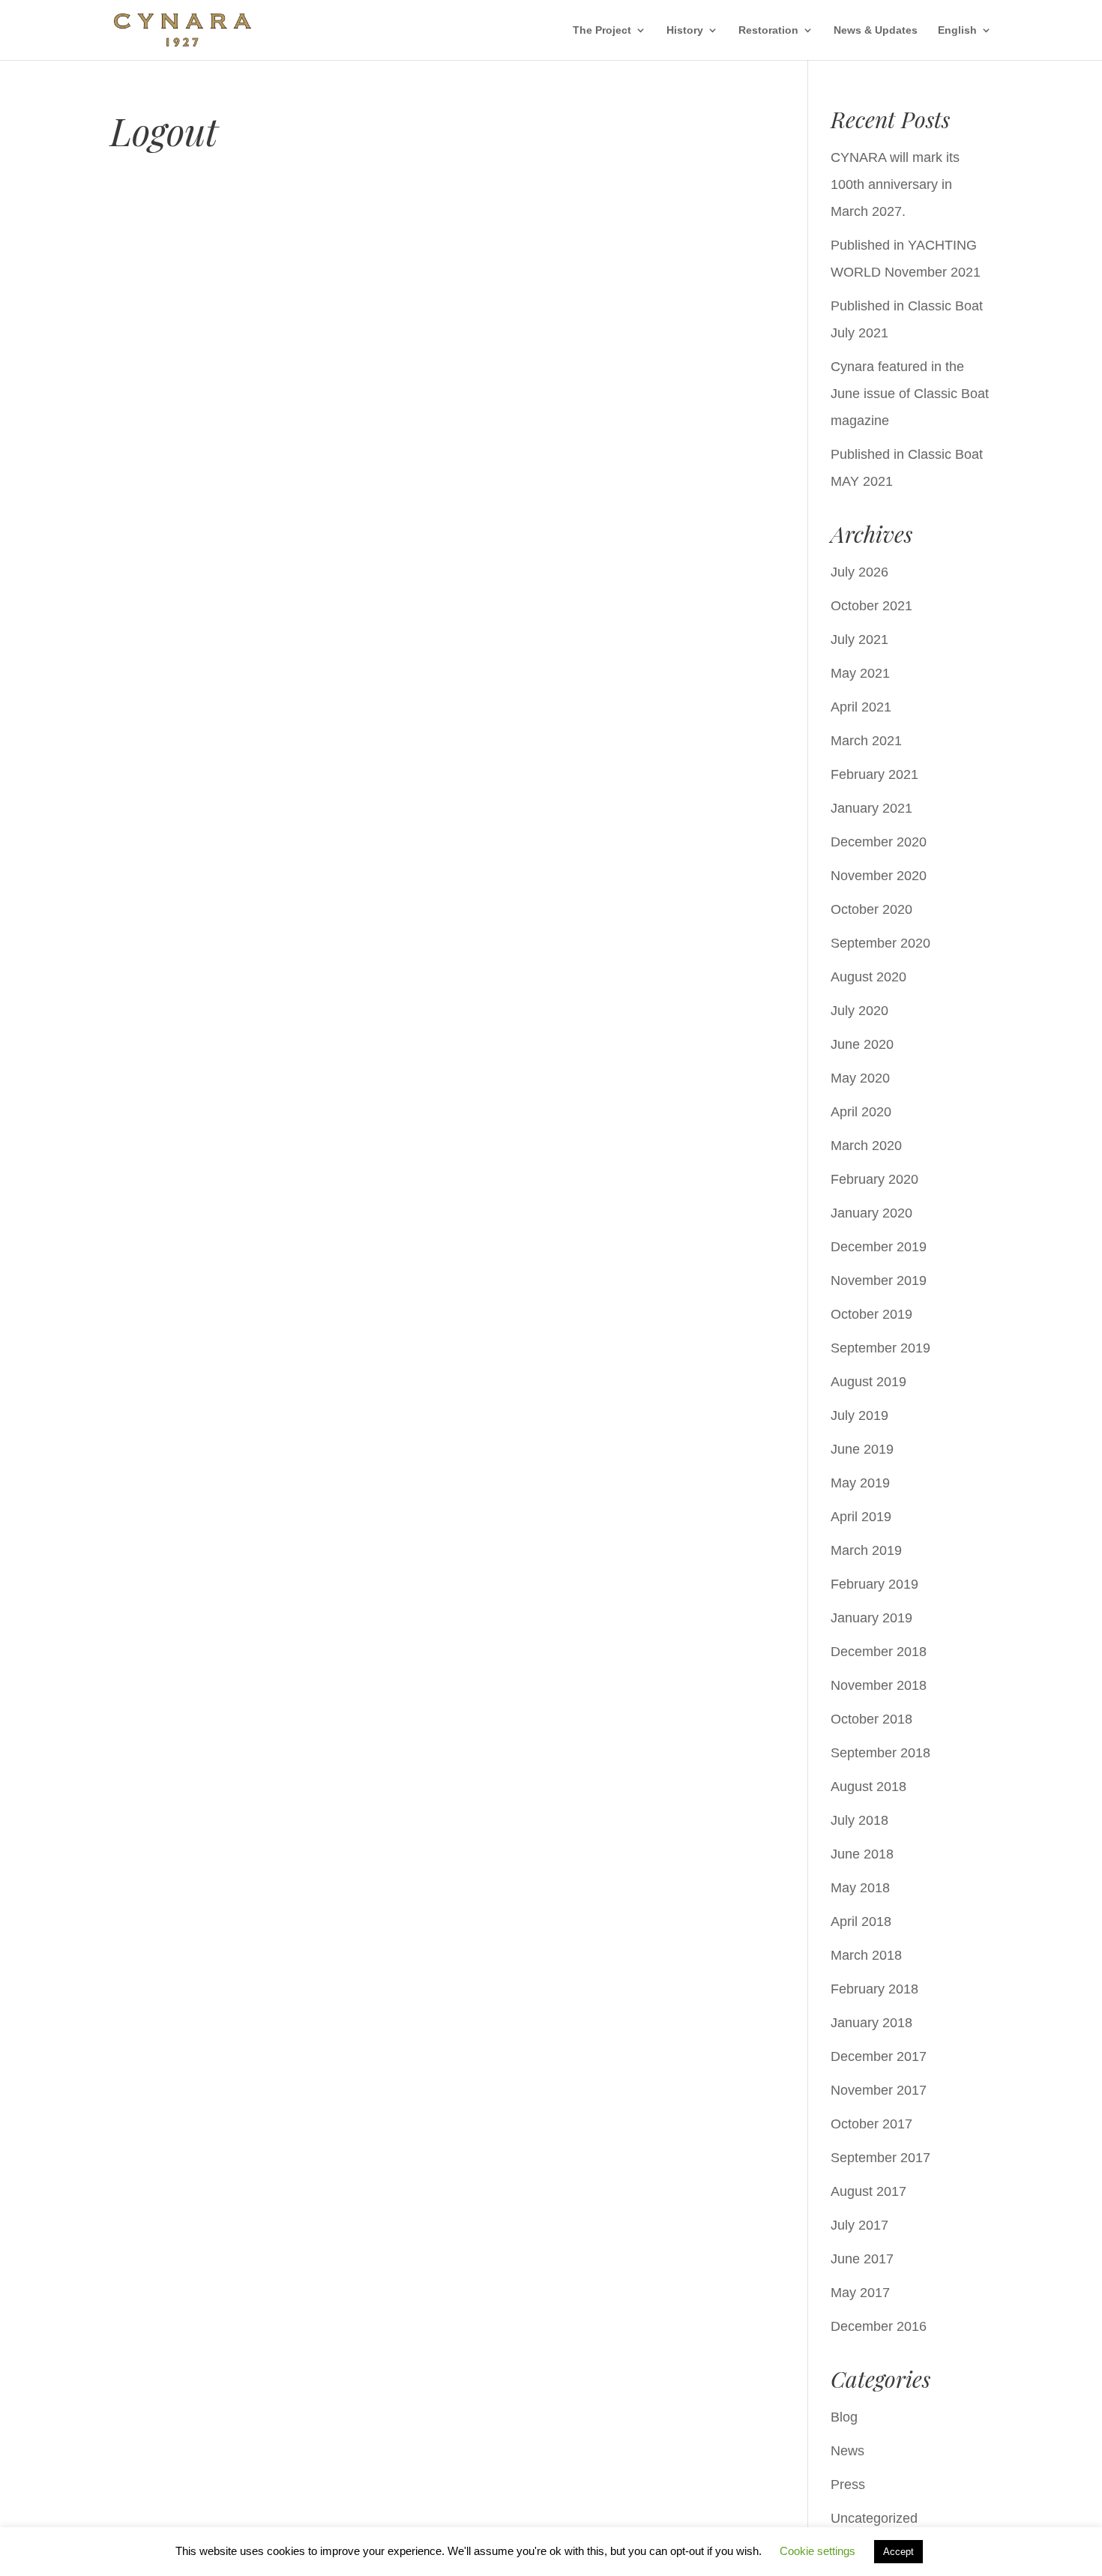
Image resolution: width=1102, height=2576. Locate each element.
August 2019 (868, 1382)
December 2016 (879, 2326)
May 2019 (860, 1483)
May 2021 (860, 673)
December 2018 (879, 1652)
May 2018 (860, 1888)
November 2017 (879, 2090)
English (957, 30)
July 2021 (859, 640)
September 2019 (880, 1348)
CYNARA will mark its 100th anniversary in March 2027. (895, 184)
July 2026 (859, 572)
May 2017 (860, 2293)
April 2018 (861, 1922)
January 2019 (871, 1618)
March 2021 (866, 741)
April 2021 (861, 707)
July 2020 (859, 1011)
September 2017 (880, 2158)
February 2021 (874, 774)
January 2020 (871, 1213)
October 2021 (871, 606)
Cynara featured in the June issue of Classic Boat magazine (910, 394)
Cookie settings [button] (818, 2551)
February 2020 (874, 1179)
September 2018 (880, 1753)
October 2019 (871, 1314)
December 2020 (879, 842)
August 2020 (868, 977)
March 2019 (866, 1550)
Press (848, 2485)
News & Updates (876, 30)
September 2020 (880, 943)
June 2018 (862, 1854)
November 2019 (879, 1281)
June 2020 (862, 1044)
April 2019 (861, 1517)
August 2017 (868, 2191)
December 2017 (879, 2056)
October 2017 (871, 2124)
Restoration (768, 30)
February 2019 (874, 1584)
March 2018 (866, 1955)
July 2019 (859, 1415)
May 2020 (860, 1078)
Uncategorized (874, 2518)
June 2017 (862, 2259)
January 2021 (871, 808)
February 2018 (874, 1989)
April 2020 (861, 1112)
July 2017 (859, 2225)
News (847, 2451)
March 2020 (866, 1146)
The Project (602, 30)
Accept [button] (898, 2552)
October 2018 (871, 1719)
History (685, 30)
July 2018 (859, 1820)
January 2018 (871, 2023)
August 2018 (868, 1787)
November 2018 (879, 1685)
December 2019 (879, 1247)
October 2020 (871, 909)
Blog (844, 2417)
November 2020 (879, 876)
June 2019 (862, 1449)
